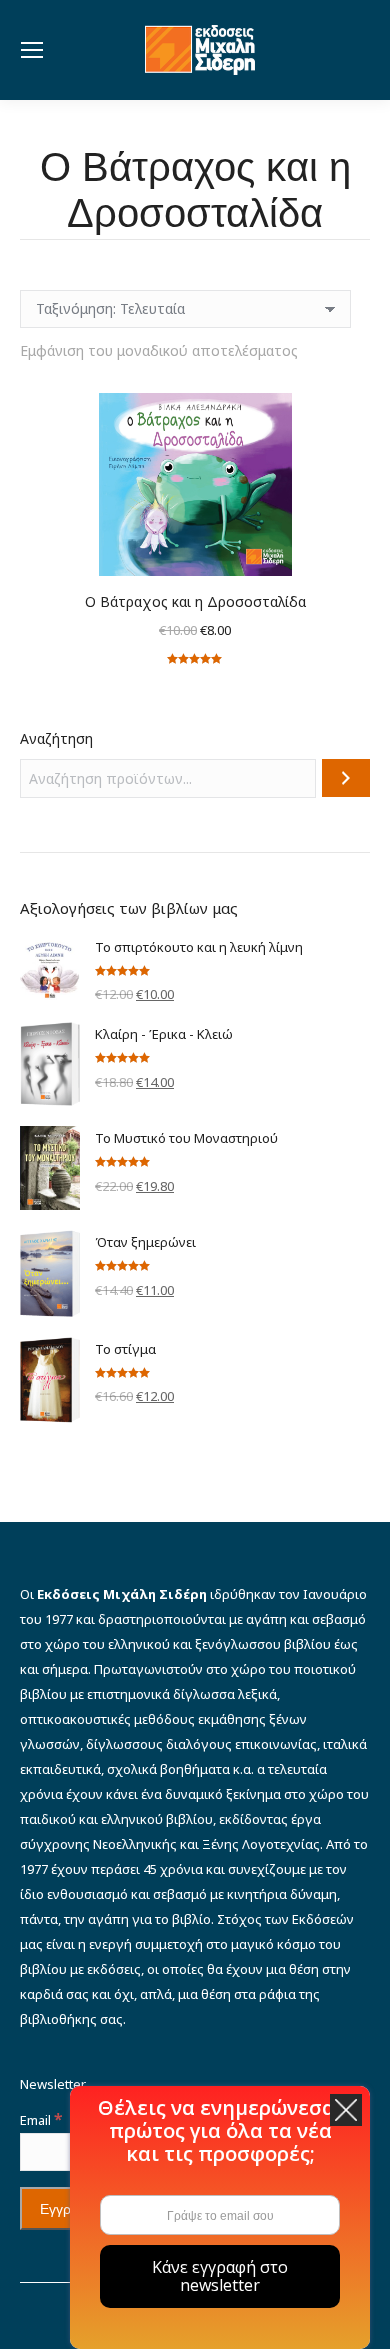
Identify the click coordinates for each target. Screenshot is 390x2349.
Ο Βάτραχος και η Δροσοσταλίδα (195, 601)
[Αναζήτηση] (346, 778)
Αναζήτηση (56, 738)
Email (41, 2120)
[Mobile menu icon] (32, 50)
